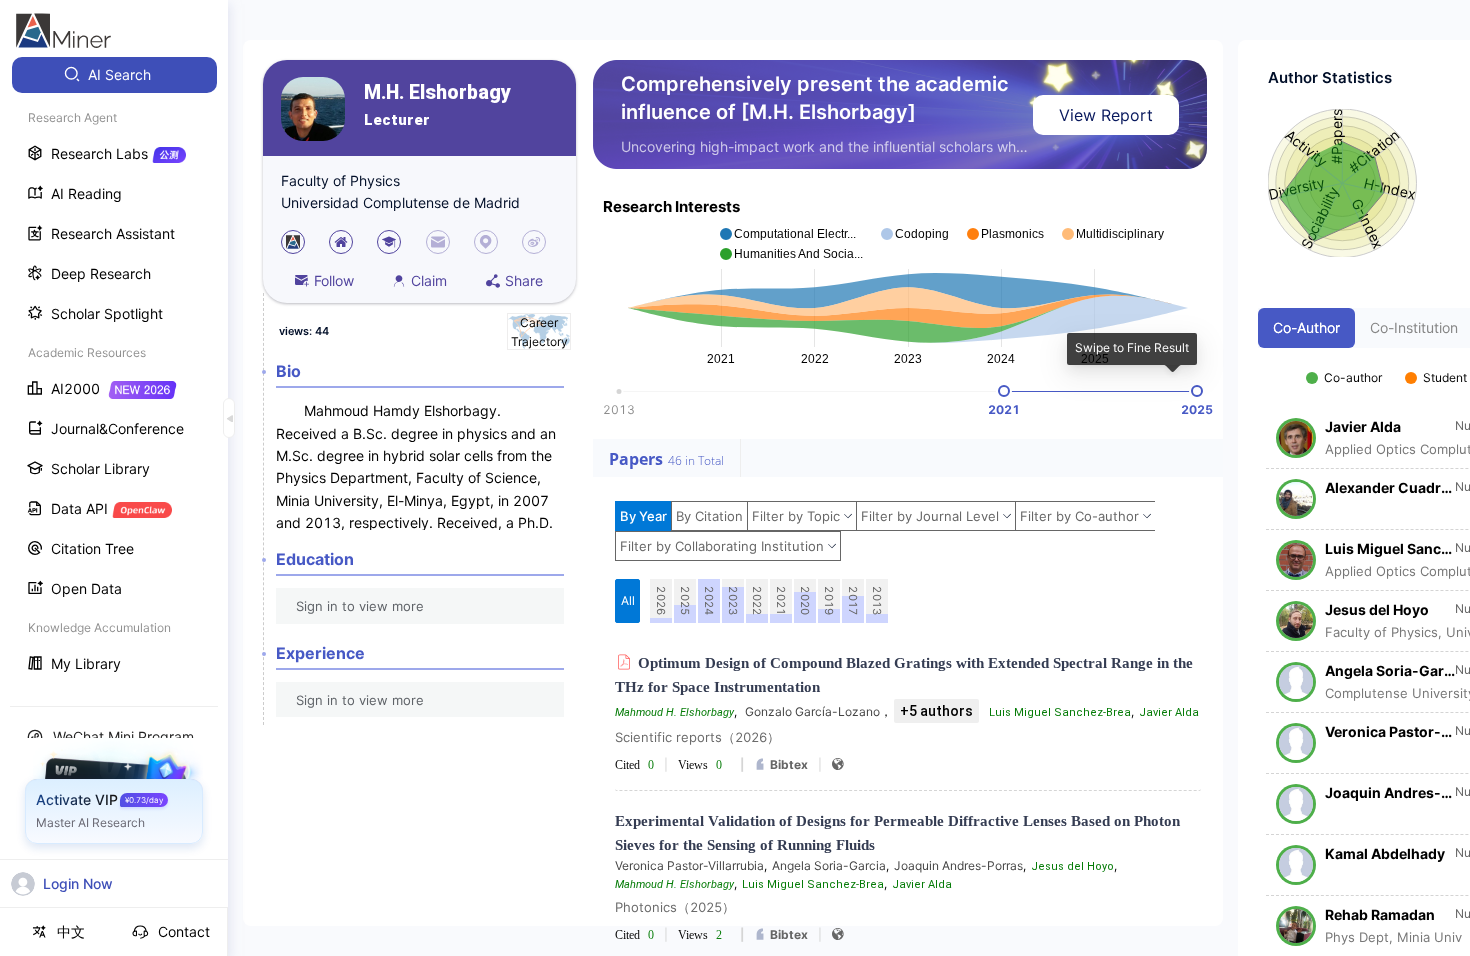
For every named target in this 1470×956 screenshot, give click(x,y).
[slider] (1004, 391)
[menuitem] (114, 75)
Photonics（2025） (675, 907)
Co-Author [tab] (1306, 327)
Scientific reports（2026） (697, 737)
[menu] (114, 371)
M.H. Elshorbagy (437, 92)
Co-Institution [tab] (1414, 327)
